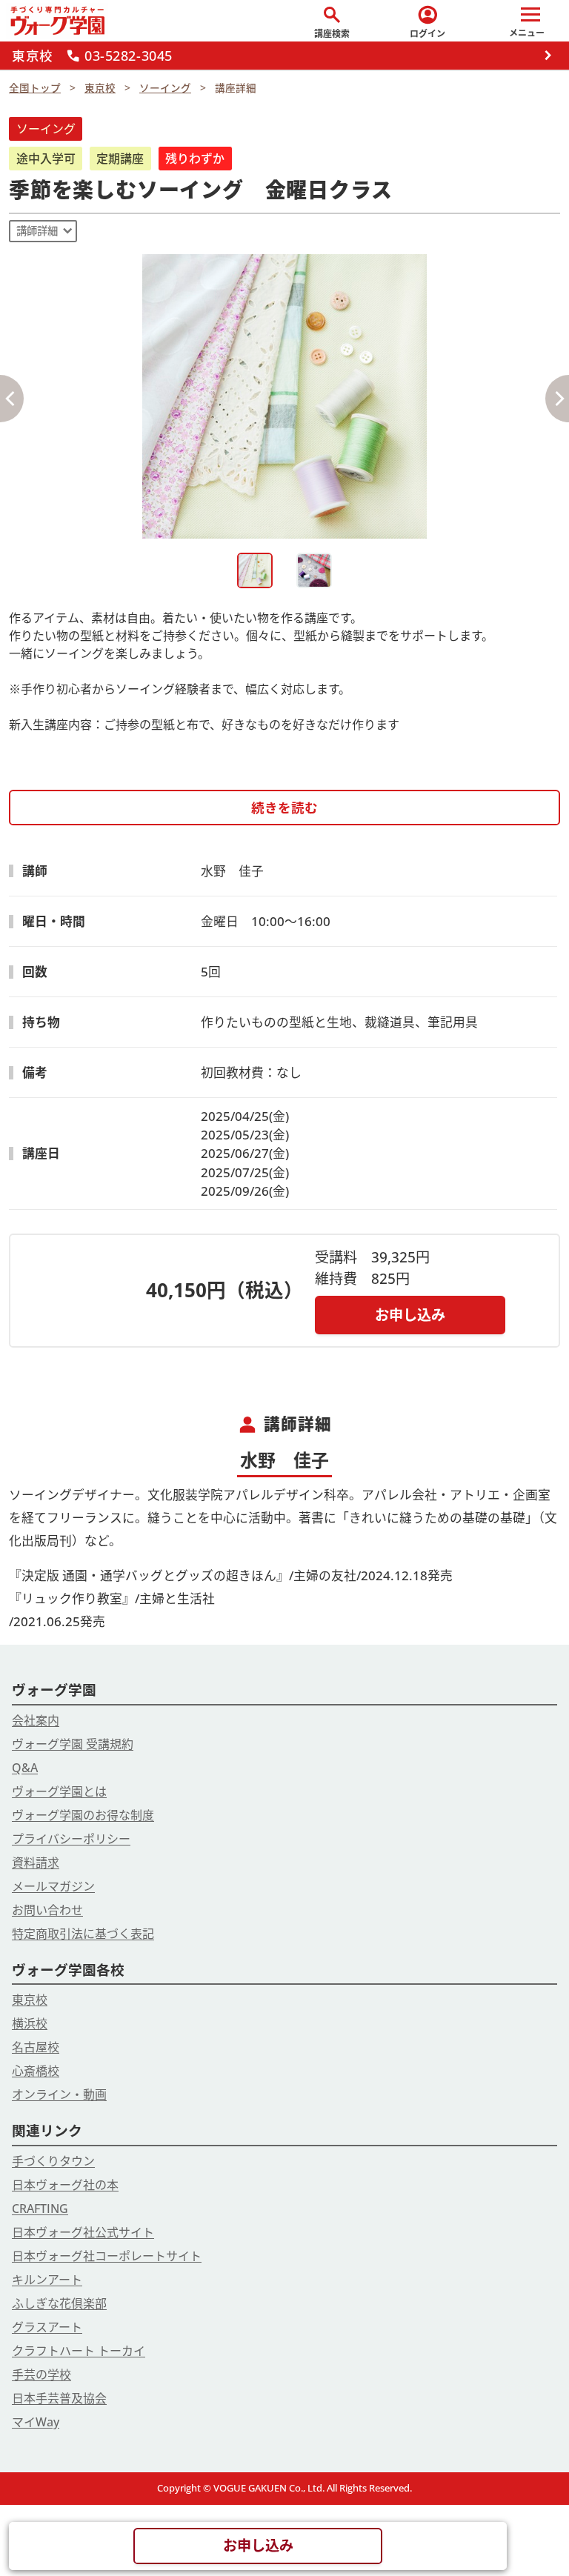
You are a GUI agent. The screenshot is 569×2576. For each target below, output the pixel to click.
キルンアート (47, 2280)
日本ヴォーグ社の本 (65, 2185)
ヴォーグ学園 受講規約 (73, 1744)
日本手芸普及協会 (59, 2398)
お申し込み (410, 1315)
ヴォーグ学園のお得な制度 (83, 1815)
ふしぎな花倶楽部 (59, 2303)
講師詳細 (37, 231)
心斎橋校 (36, 2071)
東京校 (30, 2000)
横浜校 (30, 2023)
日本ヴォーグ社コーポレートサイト (107, 2256)
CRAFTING (40, 2209)
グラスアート (47, 2327)
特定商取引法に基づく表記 (83, 1934)
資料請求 (36, 1863)
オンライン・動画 (59, 2094)
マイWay (36, 2422)
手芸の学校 (41, 2374)
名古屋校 (36, 2047)
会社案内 (36, 1720)
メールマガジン (53, 1886)
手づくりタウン (53, 2161)
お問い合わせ (47, 1910)
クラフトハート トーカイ (79, 2351)
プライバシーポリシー (71, 1839)
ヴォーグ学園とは (59, 1791)
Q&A (25, 1768)
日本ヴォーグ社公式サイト (83, 2232)
